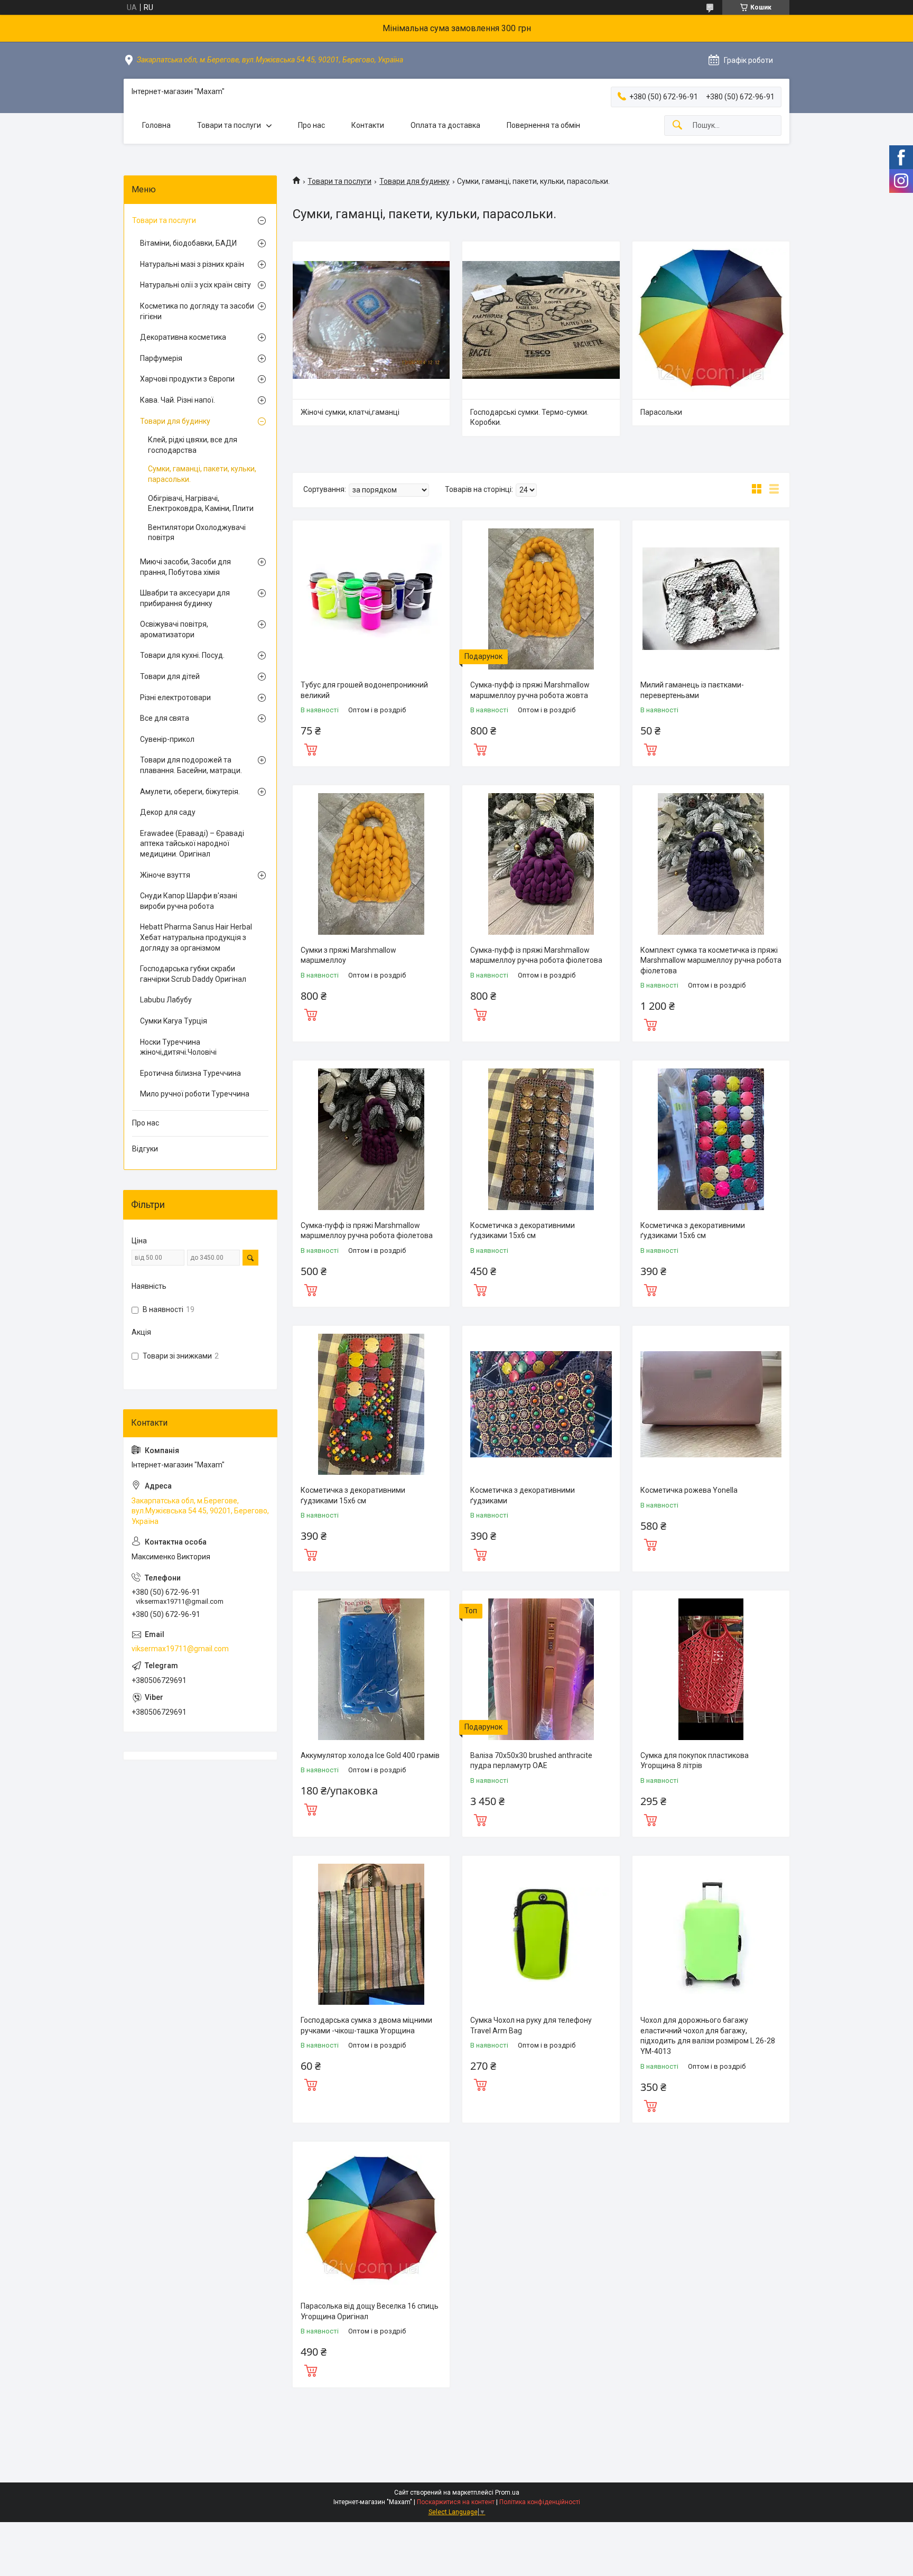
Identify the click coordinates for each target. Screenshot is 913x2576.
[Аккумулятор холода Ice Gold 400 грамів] (371, 1669)
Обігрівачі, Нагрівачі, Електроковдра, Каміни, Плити (201, 504)
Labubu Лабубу (166, 1000)
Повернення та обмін (543, 125)
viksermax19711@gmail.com (180, 1649)
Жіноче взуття (165, 875)
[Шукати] (677, 125)
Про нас (311, 125)
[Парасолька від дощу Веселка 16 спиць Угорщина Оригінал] (371, 2220)
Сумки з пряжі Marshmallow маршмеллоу (348, 955)
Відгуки (145, 1149)
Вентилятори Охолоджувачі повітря (197, 533)
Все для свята (165, 718)
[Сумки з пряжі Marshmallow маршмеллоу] (371, 864)
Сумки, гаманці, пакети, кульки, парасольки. (202, 474)
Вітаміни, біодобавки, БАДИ (188, 243)
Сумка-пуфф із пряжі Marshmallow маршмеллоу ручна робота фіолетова (536, 955)
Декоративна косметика (183, 337)
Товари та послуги (229, 125)
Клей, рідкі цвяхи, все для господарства (193, 445)
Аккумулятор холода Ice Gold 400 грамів (370, 1755)
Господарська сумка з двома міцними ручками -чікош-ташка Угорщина (366, 2025)
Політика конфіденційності (540, 2502)
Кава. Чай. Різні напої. (178, 400)
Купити (311, 748)
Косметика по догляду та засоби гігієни (197, 311)
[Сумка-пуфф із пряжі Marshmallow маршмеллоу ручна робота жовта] (541, 599)
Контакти (368, 125)
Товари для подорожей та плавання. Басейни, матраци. (191, 765)
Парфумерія (161, 358)
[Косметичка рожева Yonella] (711, 1404)
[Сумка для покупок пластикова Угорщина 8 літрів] (711, 1669)
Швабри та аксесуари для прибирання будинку (185, 598)
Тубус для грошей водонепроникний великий (364, 690)
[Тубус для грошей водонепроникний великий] (371, 599)
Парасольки (661, 412)
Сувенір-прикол (167, 739)
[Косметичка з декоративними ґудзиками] (541, 1404)
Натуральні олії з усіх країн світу (195, 285)
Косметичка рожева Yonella (689, 1490)
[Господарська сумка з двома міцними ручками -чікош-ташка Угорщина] (371, 1934)
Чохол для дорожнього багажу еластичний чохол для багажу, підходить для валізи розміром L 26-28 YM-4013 (708, 2036)
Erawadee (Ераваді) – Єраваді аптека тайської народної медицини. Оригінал (192, 844)
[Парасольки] (711, 320)
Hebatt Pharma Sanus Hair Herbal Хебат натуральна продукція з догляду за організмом (196, 937)
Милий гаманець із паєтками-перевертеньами (692, 690)
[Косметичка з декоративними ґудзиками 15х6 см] (541, 1139)
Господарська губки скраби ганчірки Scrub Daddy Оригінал (193, 974)
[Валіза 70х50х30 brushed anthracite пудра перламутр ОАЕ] (541, 1669)
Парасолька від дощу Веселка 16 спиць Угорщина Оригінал (370, 2311)
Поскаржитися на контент (456, 2502)
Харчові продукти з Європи (187, 379)
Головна (156, 125)
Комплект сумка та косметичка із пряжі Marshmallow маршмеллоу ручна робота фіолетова (711, 960)
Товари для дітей (170, 676)
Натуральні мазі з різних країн (192, 264)
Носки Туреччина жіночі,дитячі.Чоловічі (178, 1047)
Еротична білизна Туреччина (190, 1073)
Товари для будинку (414, 181)
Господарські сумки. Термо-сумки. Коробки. (529, 417)
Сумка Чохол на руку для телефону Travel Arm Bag (531, 2025)
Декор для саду (168, 812)
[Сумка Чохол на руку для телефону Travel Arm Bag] (541, 1934)
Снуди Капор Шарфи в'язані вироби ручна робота (189, 901)
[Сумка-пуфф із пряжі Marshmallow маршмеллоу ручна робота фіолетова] (541, 864)
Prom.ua (507, 2493)
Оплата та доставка (445, 125)
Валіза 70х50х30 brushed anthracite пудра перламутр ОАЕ (531, 1761)
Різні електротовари (175, 698)
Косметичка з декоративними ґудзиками (523, 1495)
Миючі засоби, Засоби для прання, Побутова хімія (185, 567)
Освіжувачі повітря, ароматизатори (174, 629)
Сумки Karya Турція (174, 1021)
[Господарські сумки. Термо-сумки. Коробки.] (541, 320)
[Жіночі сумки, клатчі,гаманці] (371, 320)
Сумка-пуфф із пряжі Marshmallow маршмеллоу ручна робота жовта (530, 690)
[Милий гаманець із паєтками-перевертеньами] (711, 599)
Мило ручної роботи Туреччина (195, 1094)
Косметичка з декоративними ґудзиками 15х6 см (523, 1231)
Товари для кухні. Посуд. (182, 655)
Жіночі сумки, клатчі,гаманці (350, 412)
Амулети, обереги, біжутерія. (190, 792)
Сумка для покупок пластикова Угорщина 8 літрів (695, 1761)
